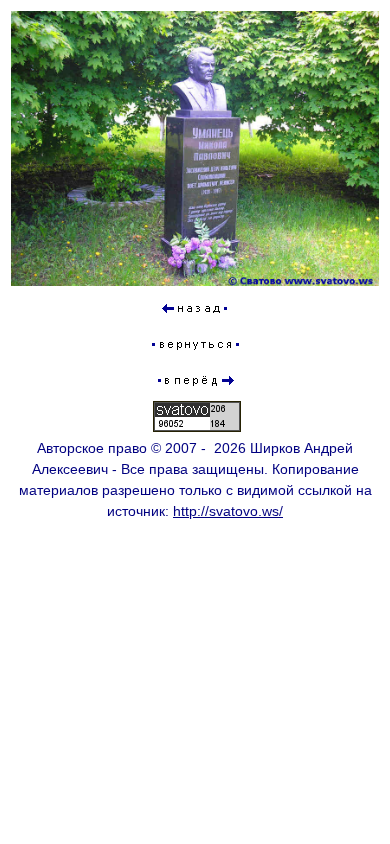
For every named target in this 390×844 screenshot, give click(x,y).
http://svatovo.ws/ (228, 511)
